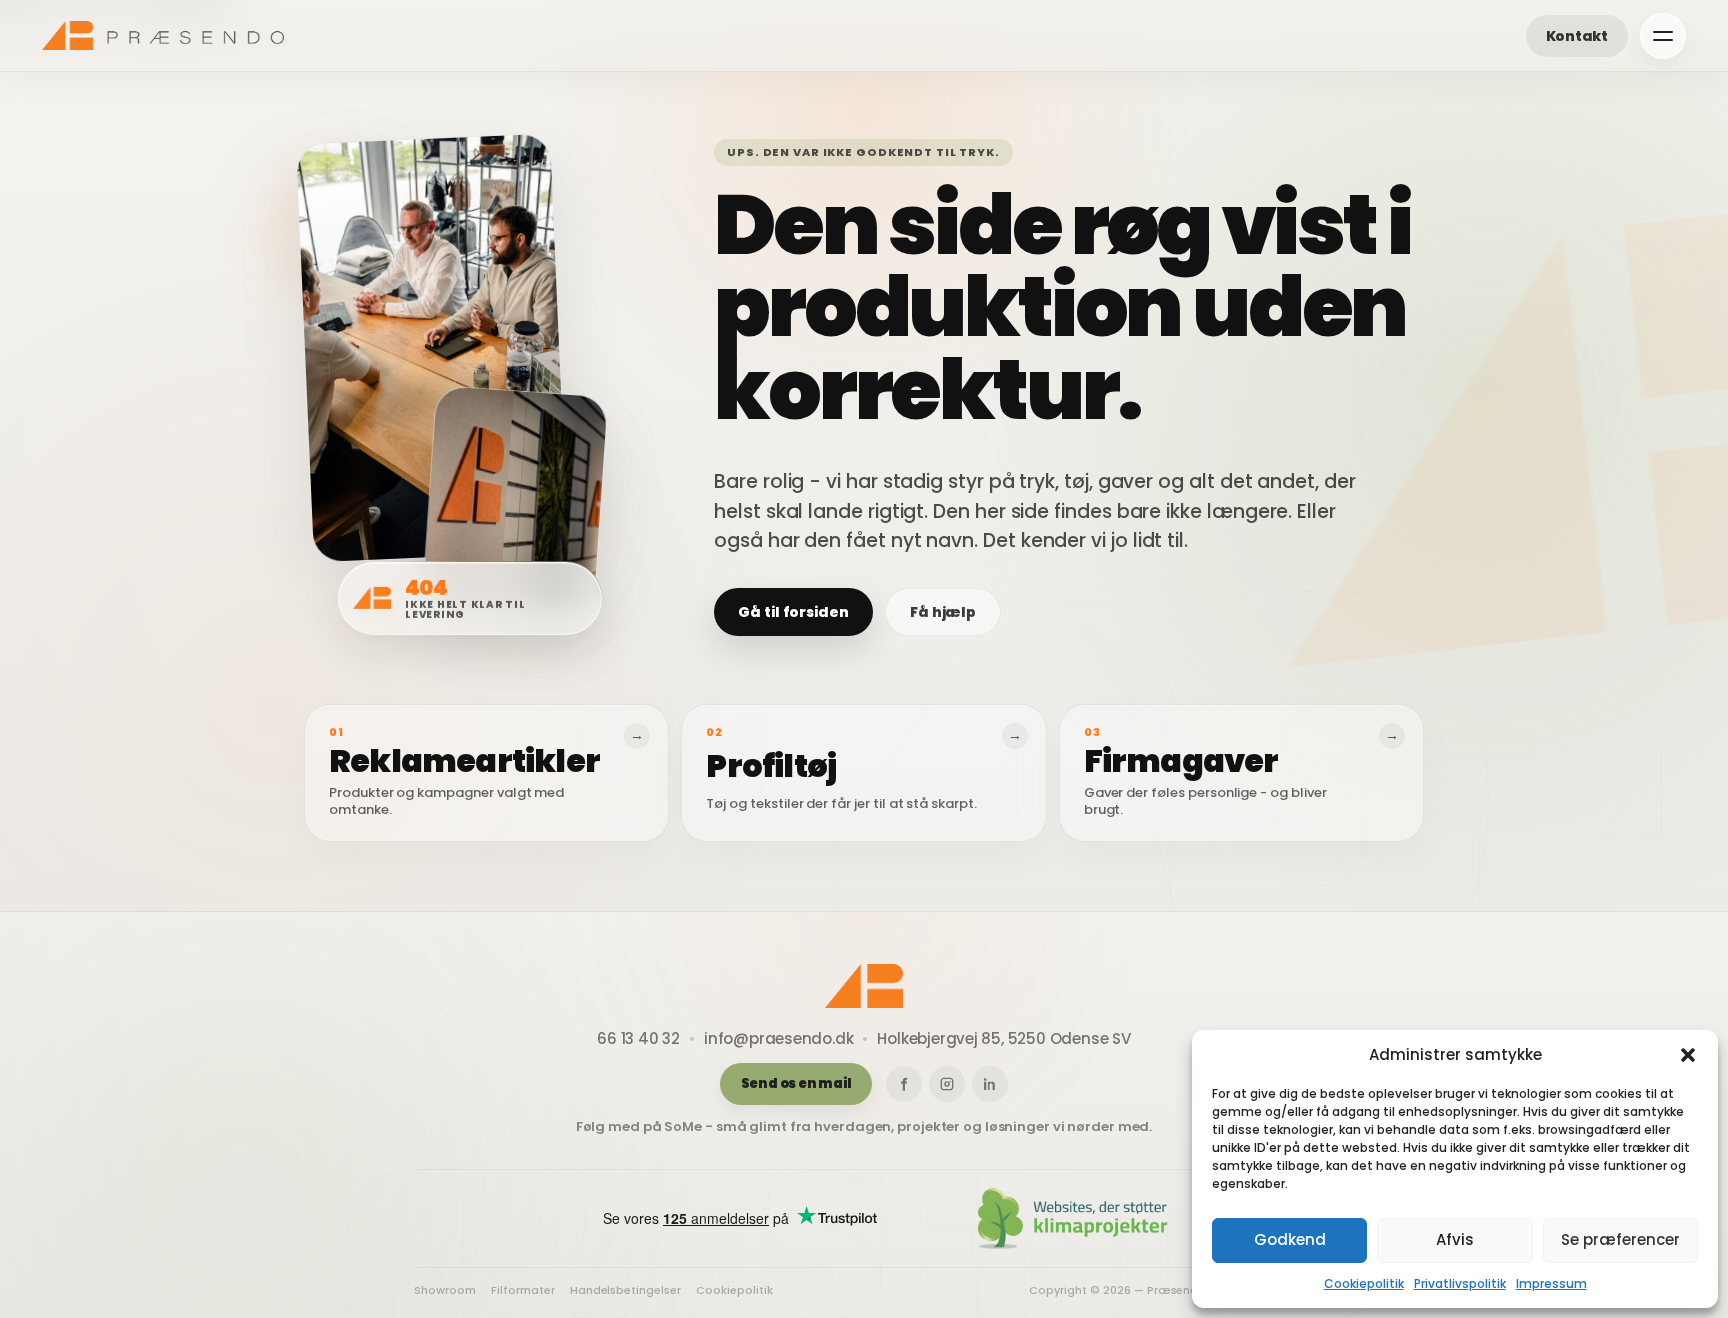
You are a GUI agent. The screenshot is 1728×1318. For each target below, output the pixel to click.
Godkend (1290, 1239)
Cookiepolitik (1364, 1283)
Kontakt (1577, 36)
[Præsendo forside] (163, 35)
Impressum (1551, 1283)
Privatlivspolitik (1460, 1283)
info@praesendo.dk (778, 1038)
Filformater (523, 1290)
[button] (1688, 1055)
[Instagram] (947, 1084)
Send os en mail (796, 1083)
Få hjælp (943, 612)
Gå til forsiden (793, 612)
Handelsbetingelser (626, 1290)
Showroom (445, 1290)
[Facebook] (904, 1084)
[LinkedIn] (990, 1084)
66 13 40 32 (638, 1038)
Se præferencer (1620, 1239)
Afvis (1455, 1239)
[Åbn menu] (1663, 36)
